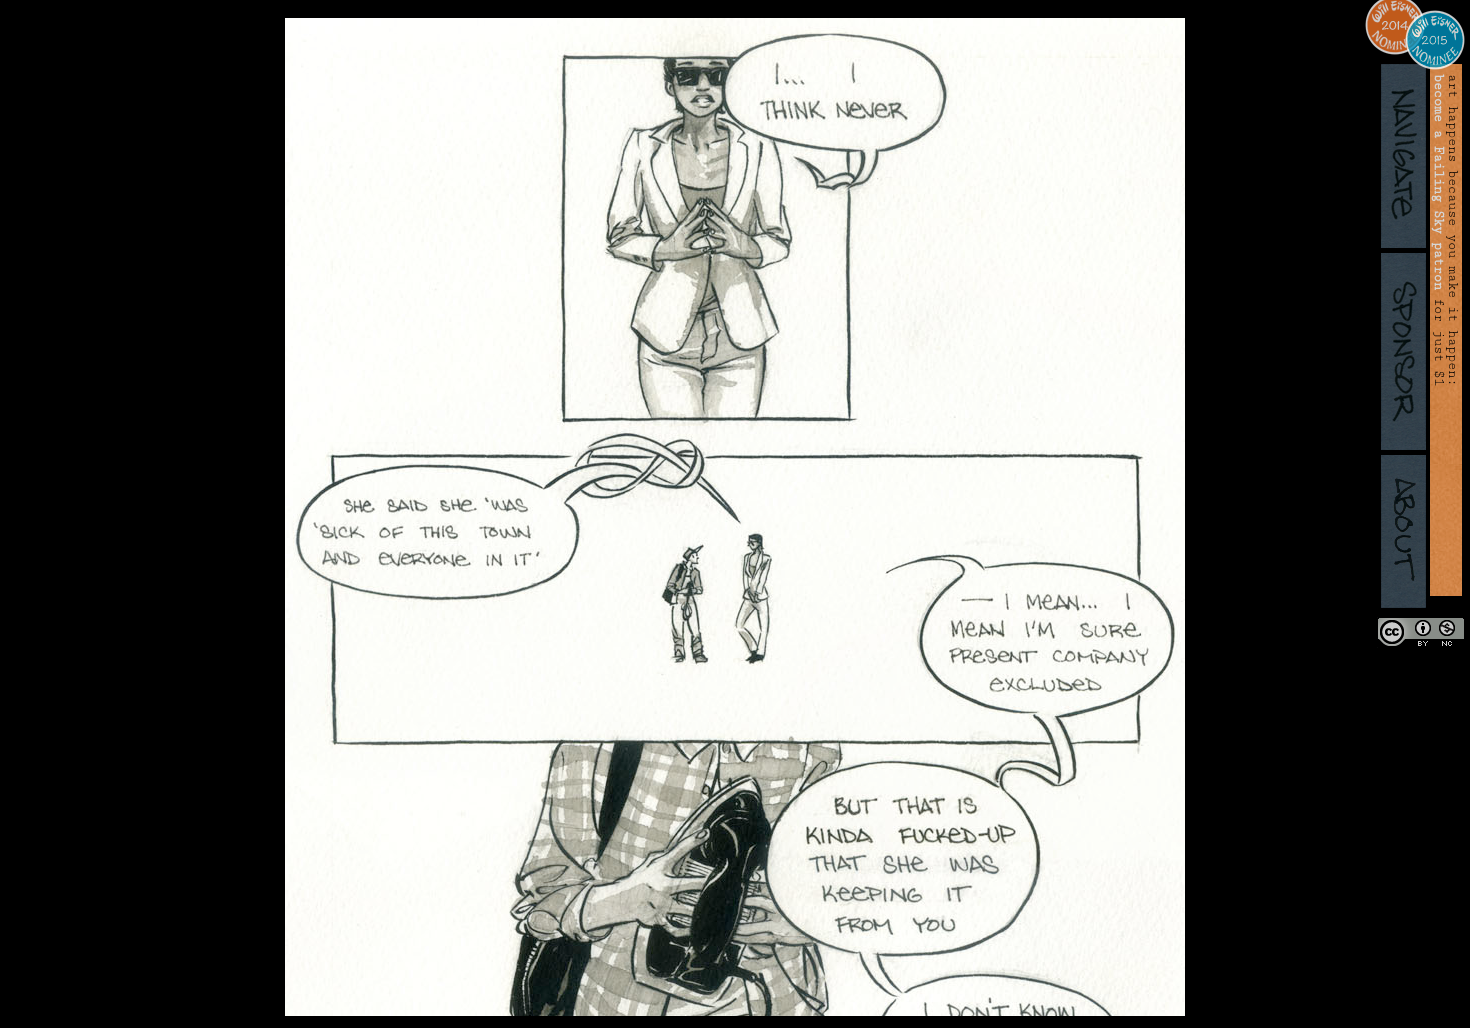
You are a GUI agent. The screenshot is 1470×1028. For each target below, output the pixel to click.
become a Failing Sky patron (1439, 182)
